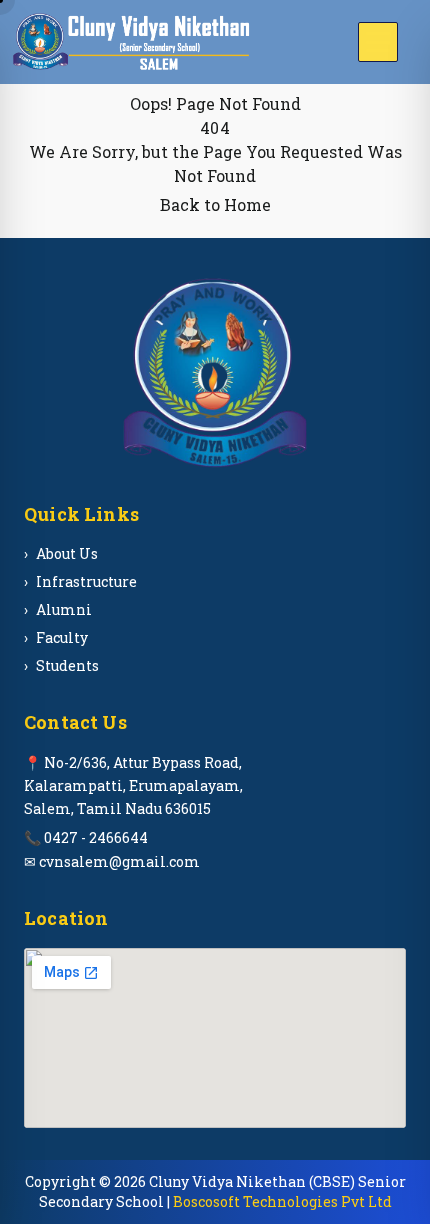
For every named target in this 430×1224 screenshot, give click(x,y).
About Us (67, 553)
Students (67, 665)
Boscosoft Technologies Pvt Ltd (282, 1201)
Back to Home (215, 204)
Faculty (62, 637)
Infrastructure (86, 581)
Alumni (64, 609)
